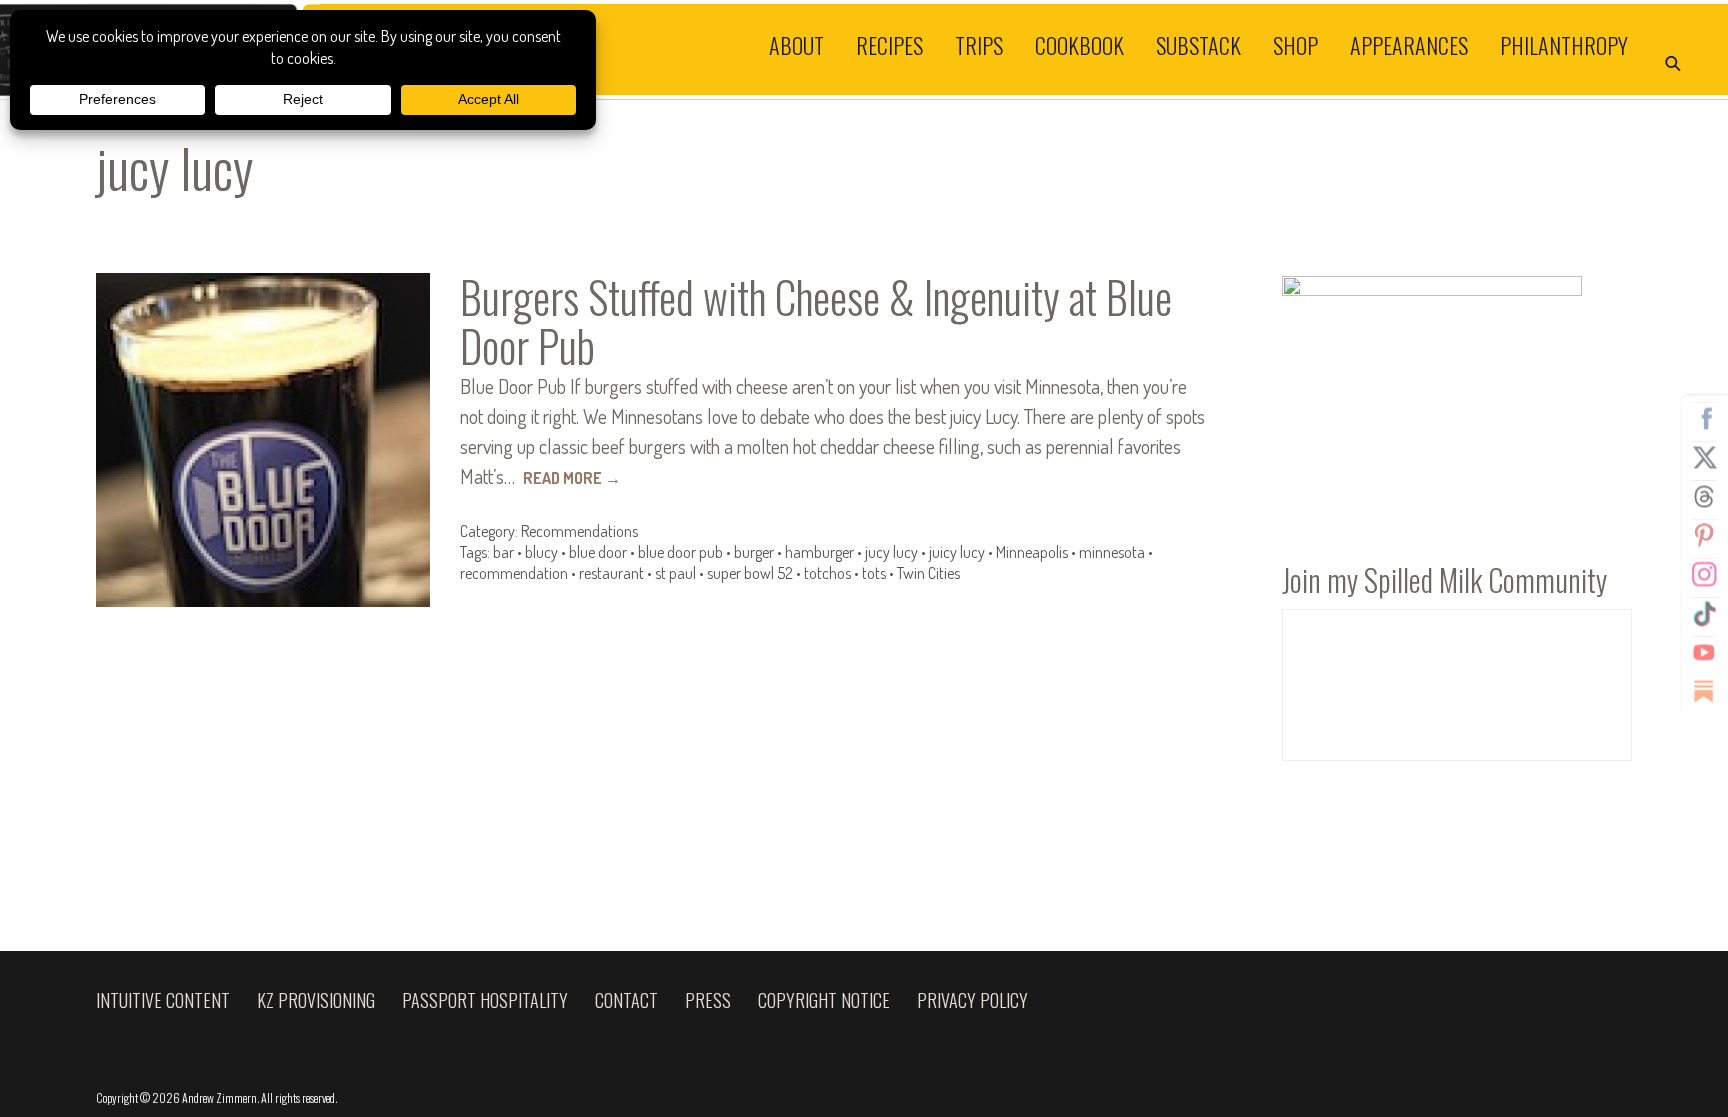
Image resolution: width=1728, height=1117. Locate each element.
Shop (1295, 44)
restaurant (611, 573)
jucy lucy (891, 552)
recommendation (514, 573)
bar (503, 552)
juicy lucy (957, 552)
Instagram (1704, 574)
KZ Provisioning (316, 1000)
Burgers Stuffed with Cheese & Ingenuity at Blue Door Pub (816, 321)
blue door (598, 552)
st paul (675, 573)
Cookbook (1079, 44)
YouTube (1704, 652)
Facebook (1704, 418)
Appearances (1409, 44)
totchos (827, 573)
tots (874, 573)
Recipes (889, 44)
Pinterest (1704, 535)
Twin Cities (928, 573)
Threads (1704, 496)
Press (708, 1000)
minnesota (1112, 552)
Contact (626, 1000)
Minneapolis (1032, 552)
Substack (1198, 44)
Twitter (1704, 457)
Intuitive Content (163, 1000)
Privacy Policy (972, 1000)
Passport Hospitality (485, 1000)
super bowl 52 (750, 573)
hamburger (819, 552)
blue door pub (680, 552)
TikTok (1704, 613)
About (796, 44)
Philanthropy (1564, 44)
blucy (541, 552)
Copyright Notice (824, 1000)
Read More (572, 478)
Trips (979, 44)
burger (754, 552)
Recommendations (579, 531)
